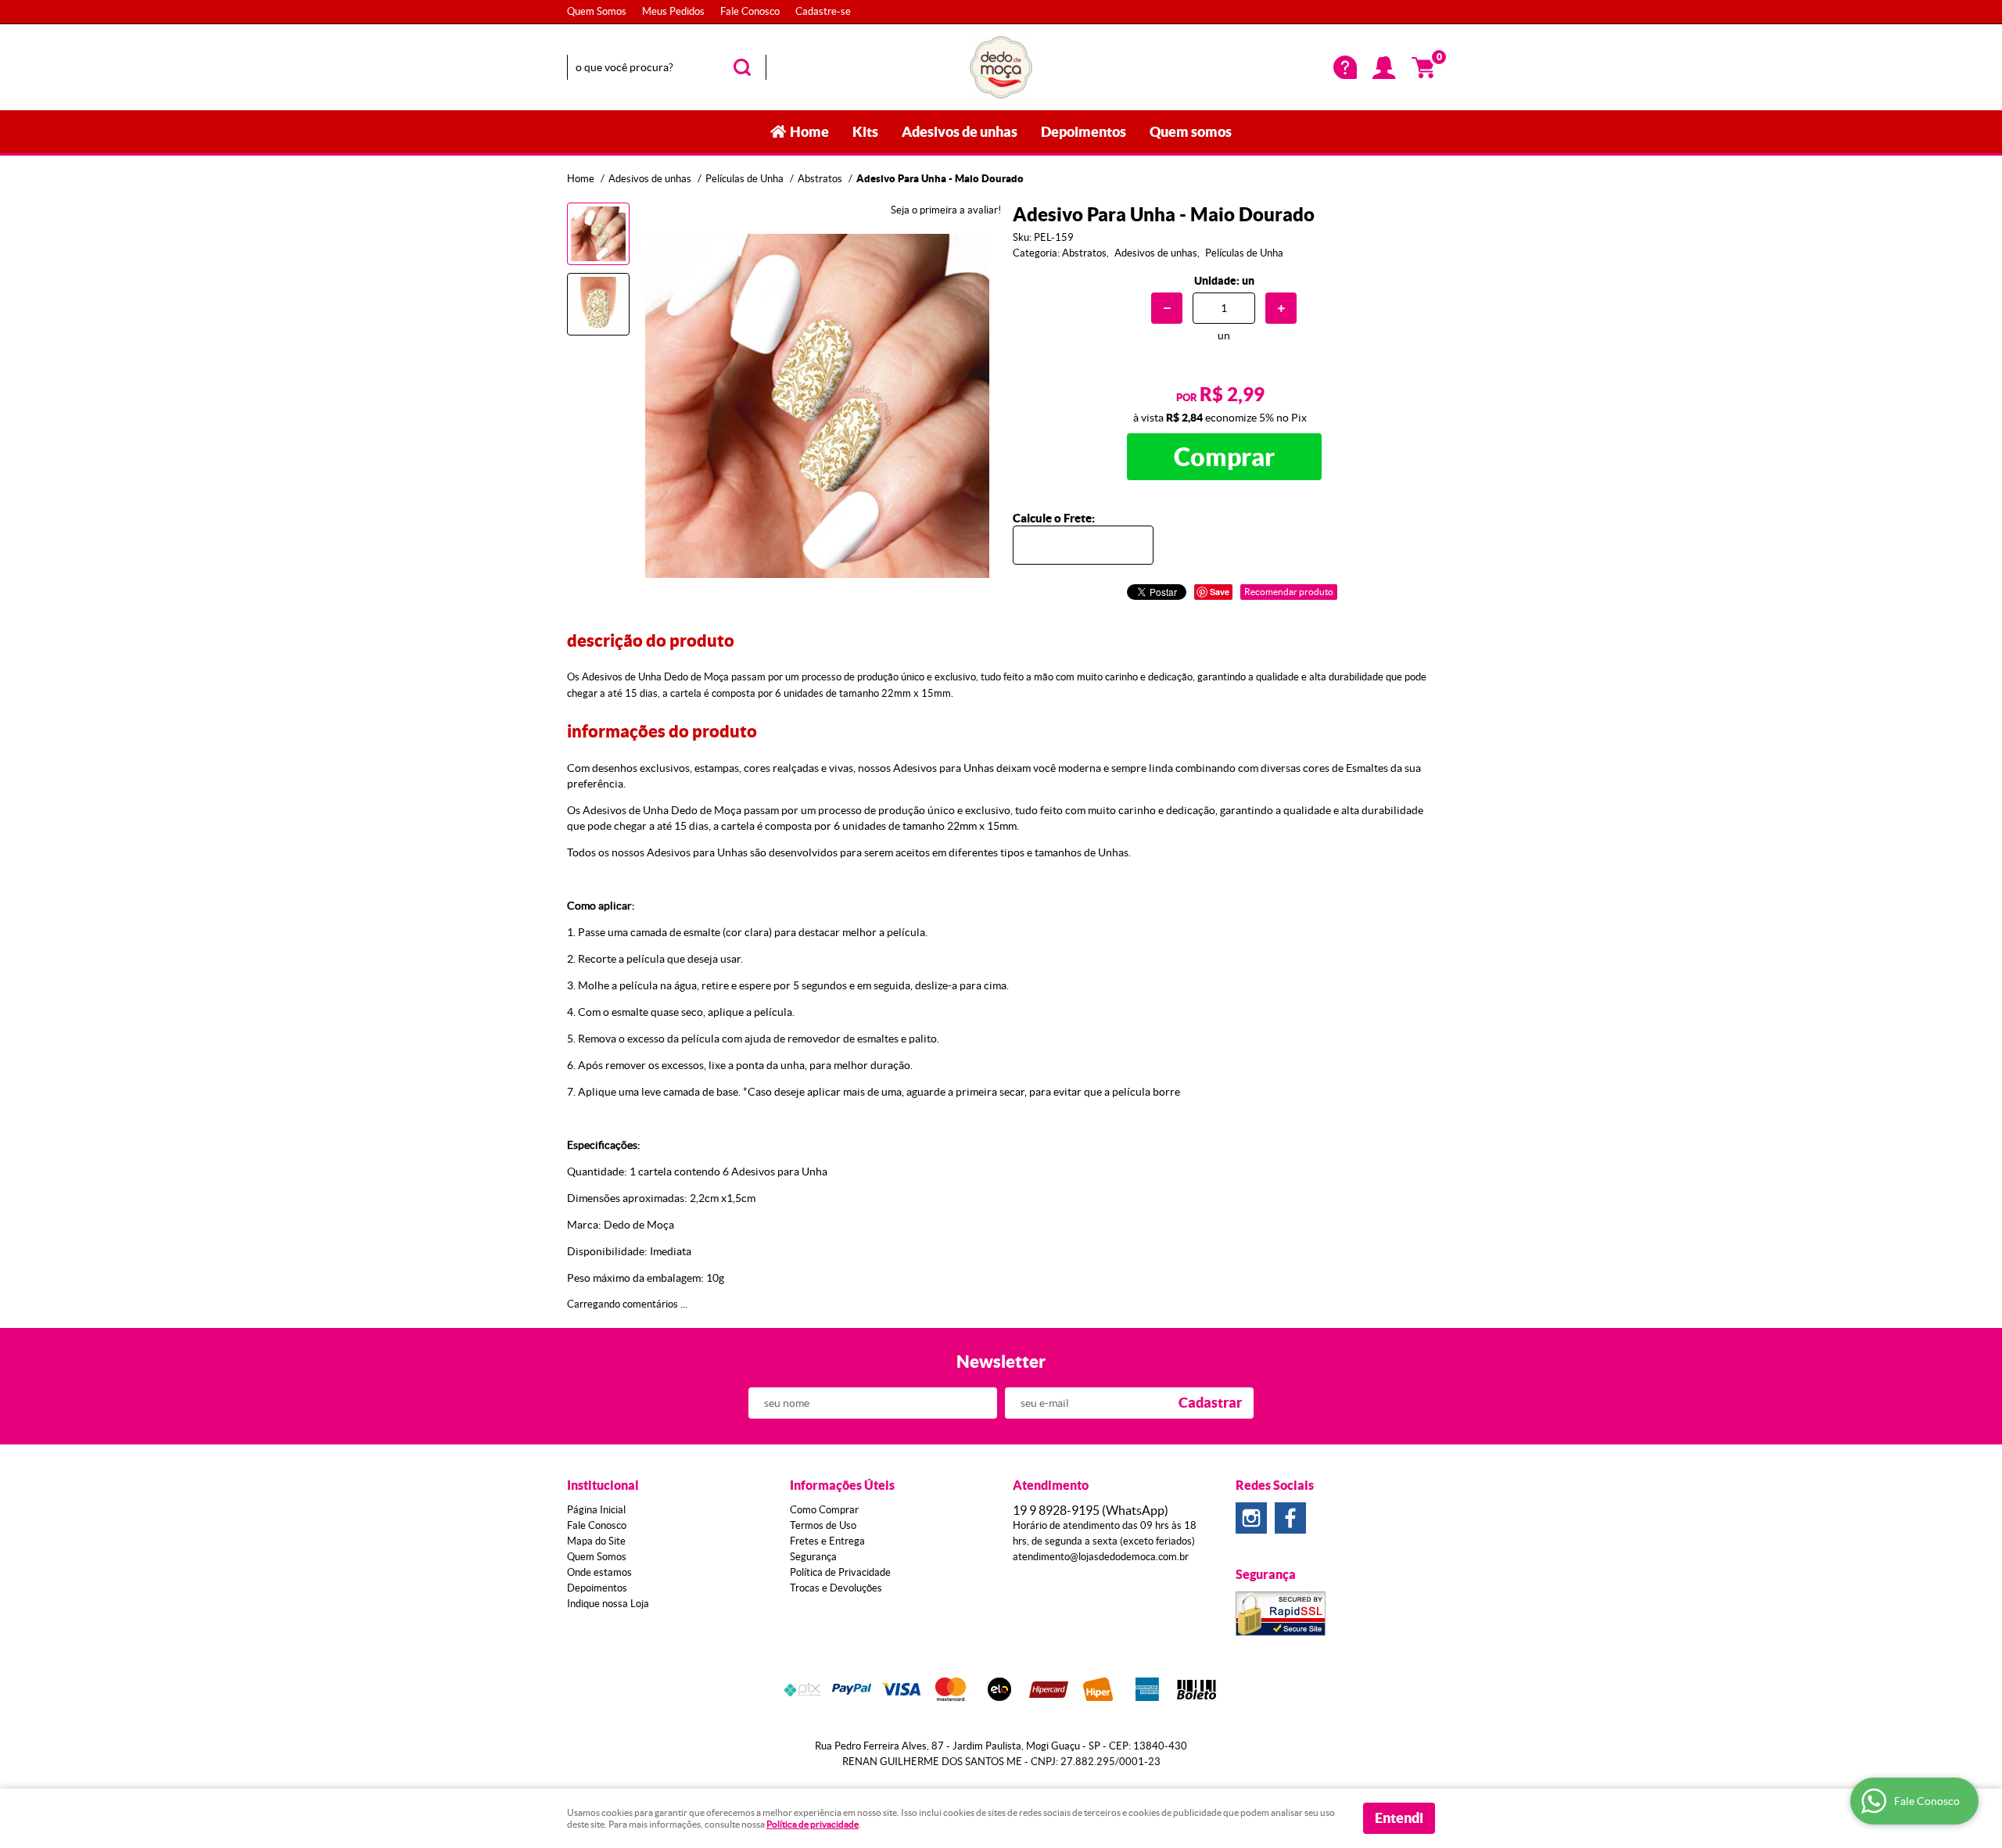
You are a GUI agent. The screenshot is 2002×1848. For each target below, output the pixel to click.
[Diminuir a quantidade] (1167, 308)
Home (809, 132)
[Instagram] (1251, 1518)
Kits (865, 132)
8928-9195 (1091, 1510)
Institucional (603, 1485)
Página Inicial (596, 1510)
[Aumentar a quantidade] (1281, 308)
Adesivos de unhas (960, 132)
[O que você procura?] (742, 67)
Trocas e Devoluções (836, 1588)
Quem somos (1191, 132)
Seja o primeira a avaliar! (946, 210)
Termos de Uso (823, 1525)
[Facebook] (1290, 1518)
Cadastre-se (823, 11)
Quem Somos (597, 11)
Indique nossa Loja (608, 1604)
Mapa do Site (596, 1541)
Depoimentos (1084, 132)
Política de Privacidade (840, 1572)
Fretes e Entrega (827, 1541)
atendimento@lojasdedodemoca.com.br (1101, 1557)
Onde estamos (599, 1572)
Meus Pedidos (673, 11)
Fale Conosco (750, 11)
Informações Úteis (842, 1485)
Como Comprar (824, 1510)
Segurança (813, 1557)
